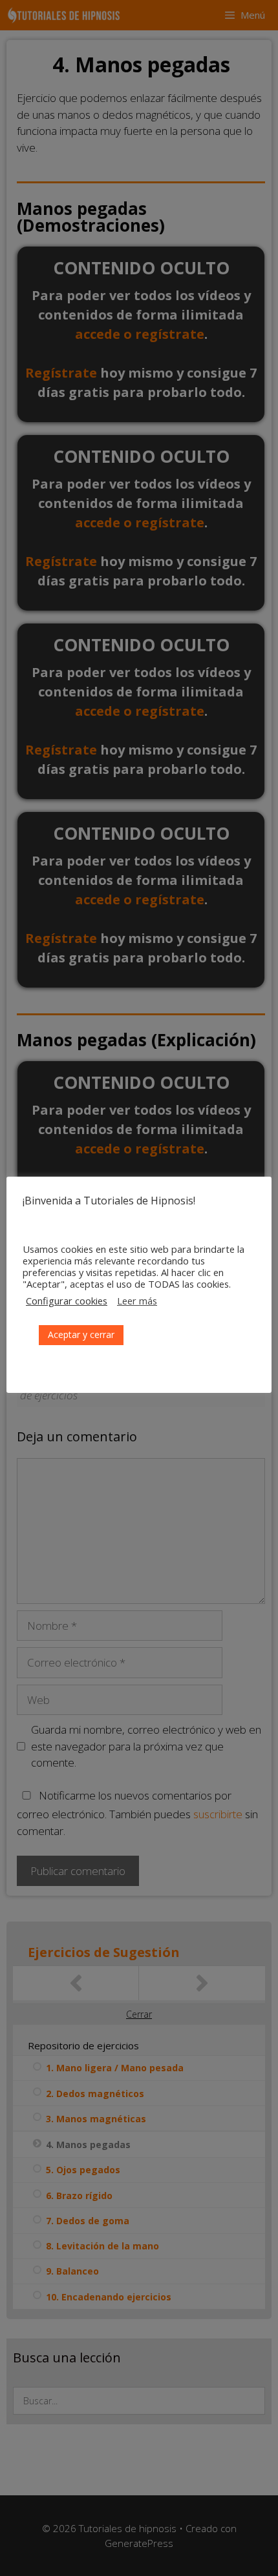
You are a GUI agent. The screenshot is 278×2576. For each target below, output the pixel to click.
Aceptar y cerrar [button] (81, 1334)
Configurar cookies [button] (67, 1301)
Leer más (137, 1301)
